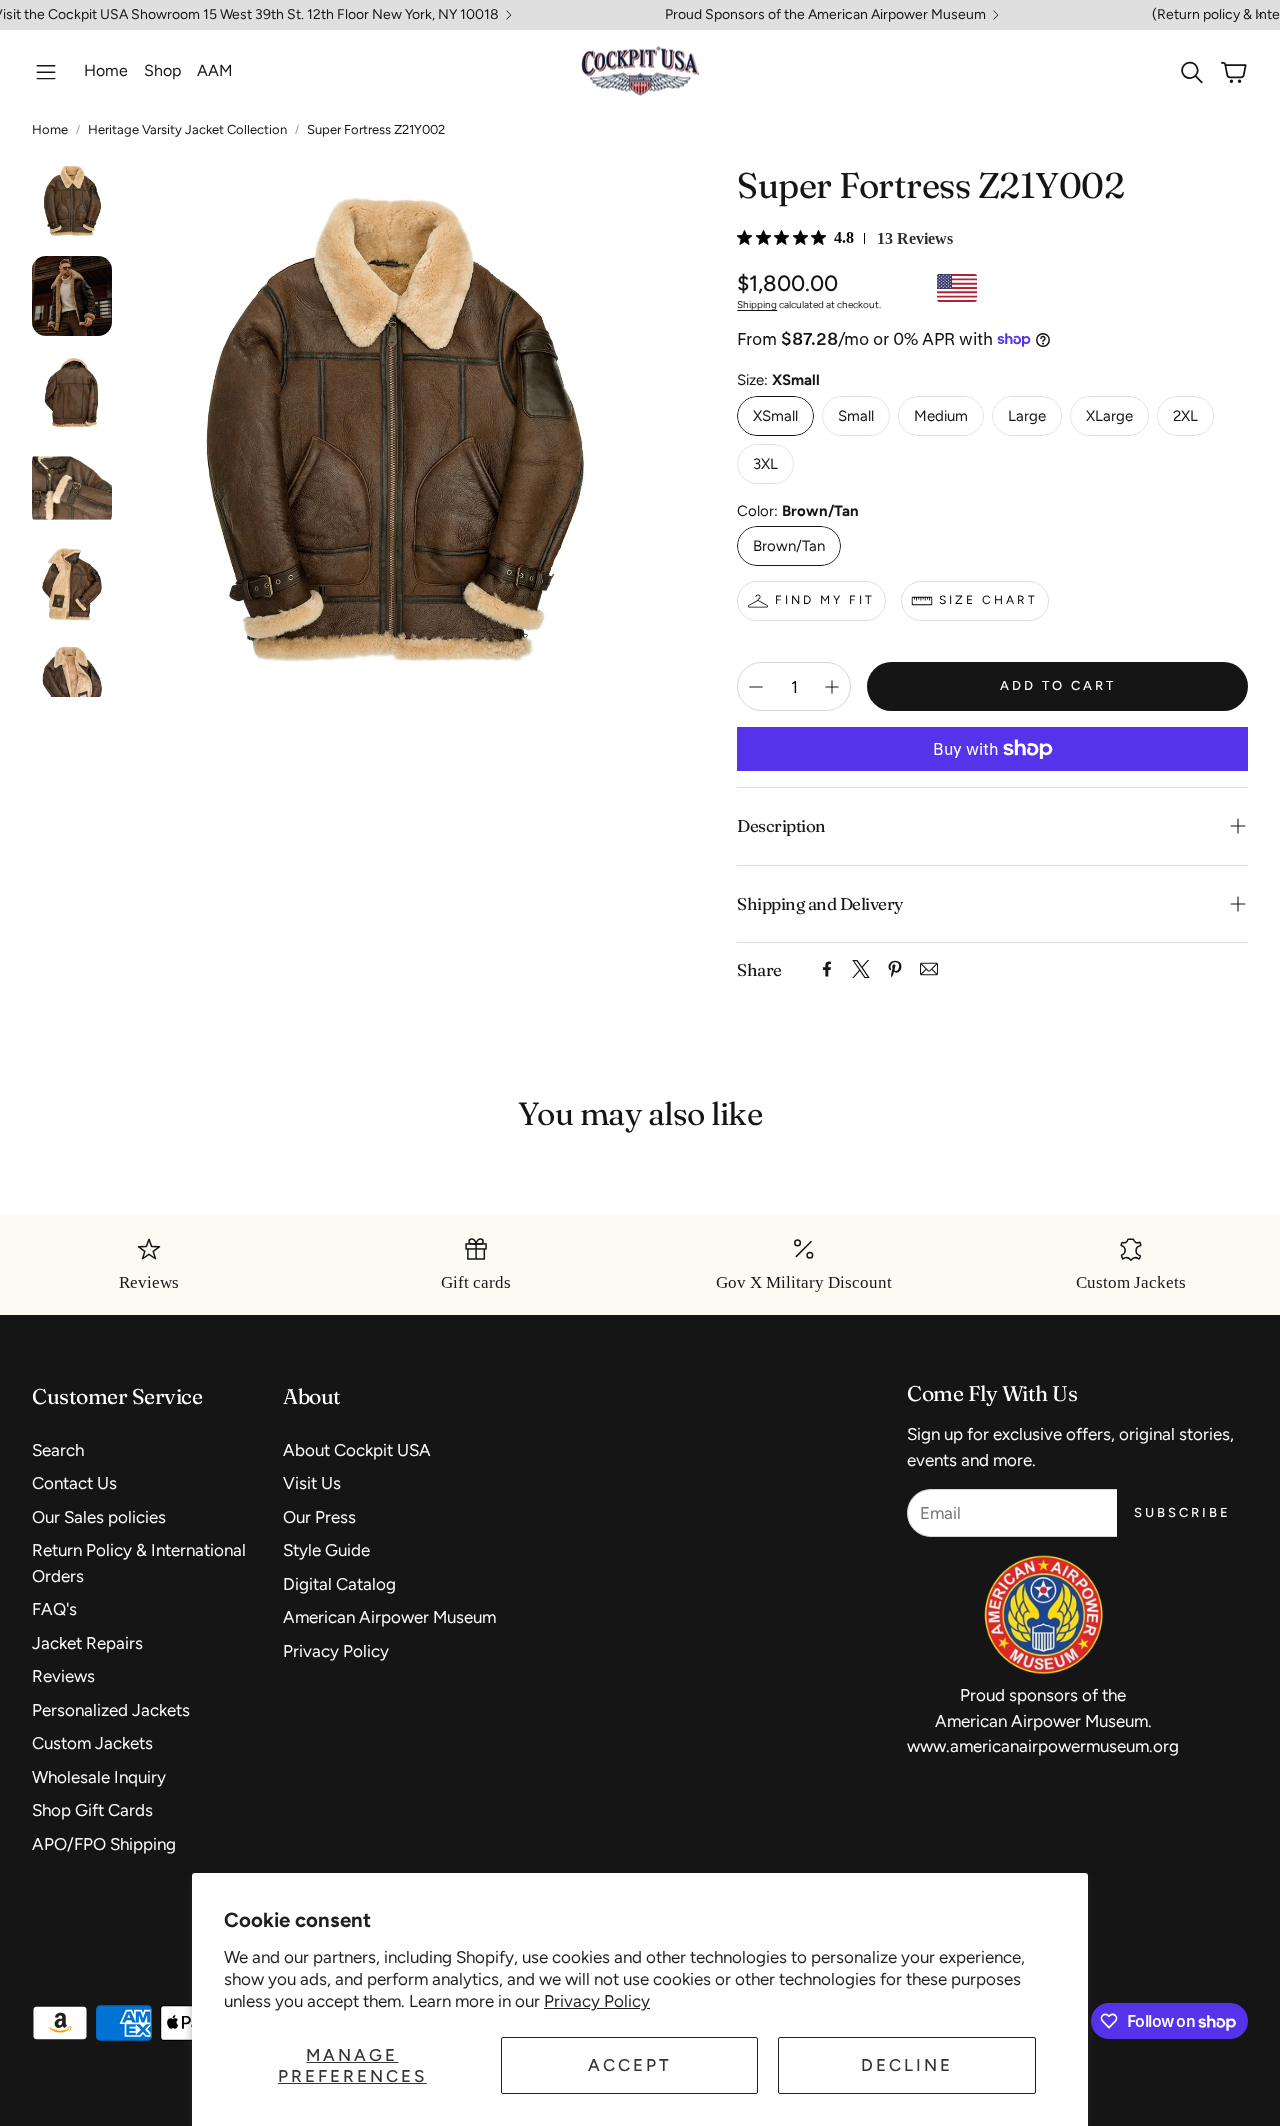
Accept (630, 2065)
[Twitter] (861, 969)
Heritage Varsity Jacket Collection (187, 129)
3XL (765, 464)
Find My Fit (825, 600)
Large (1027, 416)
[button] (46, 72)
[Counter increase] (832, 687)
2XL (1185, 416)
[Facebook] (827, 969)
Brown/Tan (789, 546)
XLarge (1109, 416)
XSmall (775, 416)
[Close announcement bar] (1260, 15)
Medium (941, 416)
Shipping (757, 304)
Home (50, 129)
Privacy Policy (597, 2001)
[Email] (929, 969)
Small (856, 416)
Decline (907, 2065)
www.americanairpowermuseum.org (1043, 1746)
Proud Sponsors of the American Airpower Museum (825, 15)
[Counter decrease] (756, 687)
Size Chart (988, 600)
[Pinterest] (895, 969)
